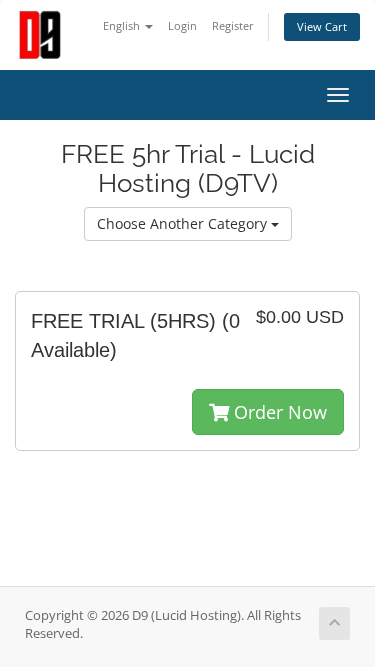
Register (233, 25)
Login (182, 25)
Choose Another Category (184, 223)
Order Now (278, 412)
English (123, 25)
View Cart (322, 26)
